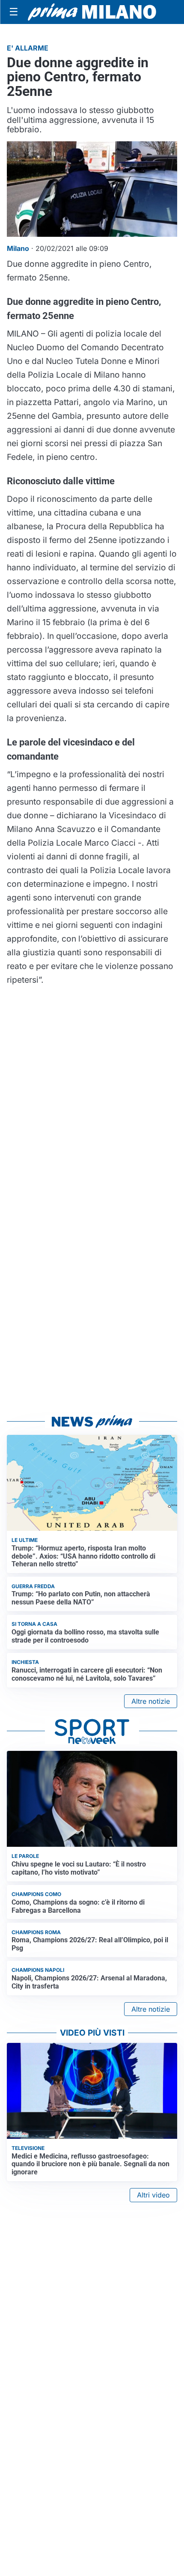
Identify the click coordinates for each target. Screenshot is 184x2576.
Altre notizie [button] (151, 1701)
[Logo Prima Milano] (92, 12)
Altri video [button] (153, 2195)
